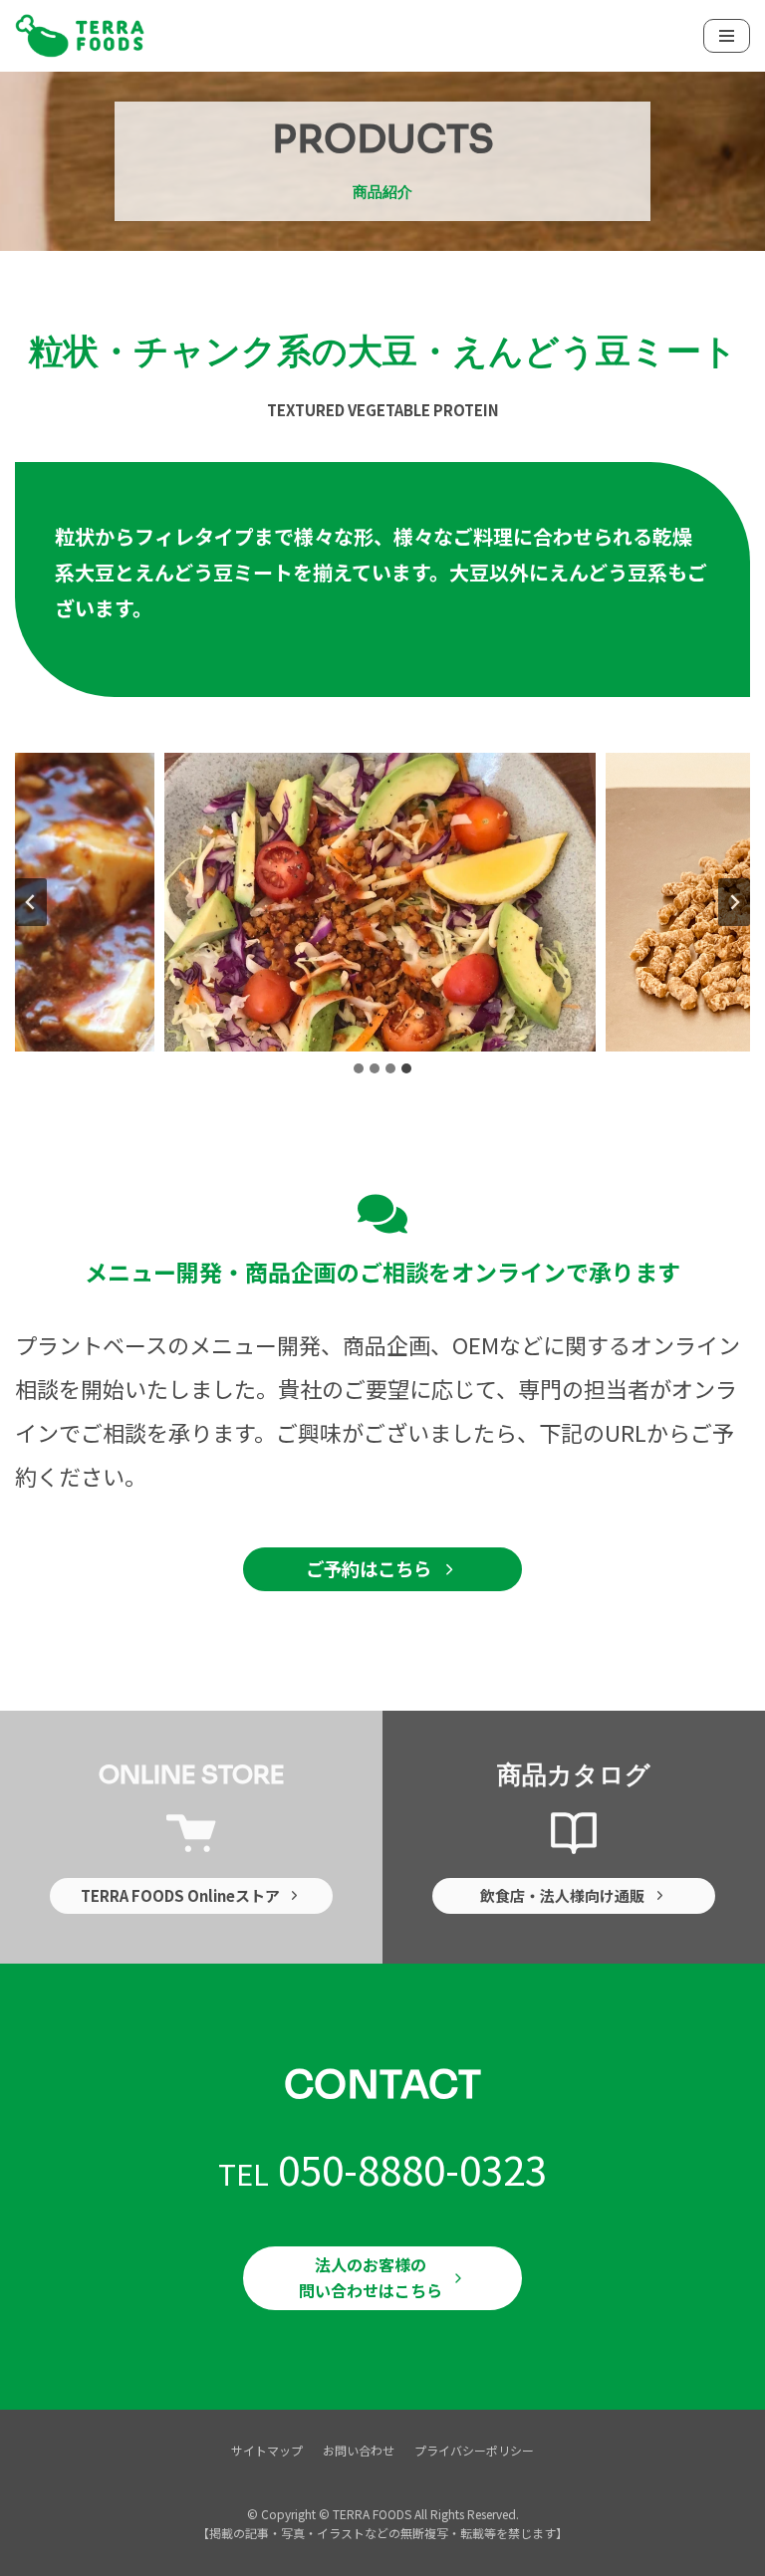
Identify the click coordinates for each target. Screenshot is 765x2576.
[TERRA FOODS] (80, 36)
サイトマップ (267, 2450)
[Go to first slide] (734, 902)
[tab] (359, 1068)
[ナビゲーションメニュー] (727, 36)
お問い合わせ (359, 2450)
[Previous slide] (31, 902)
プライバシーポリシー (474, 2450)
